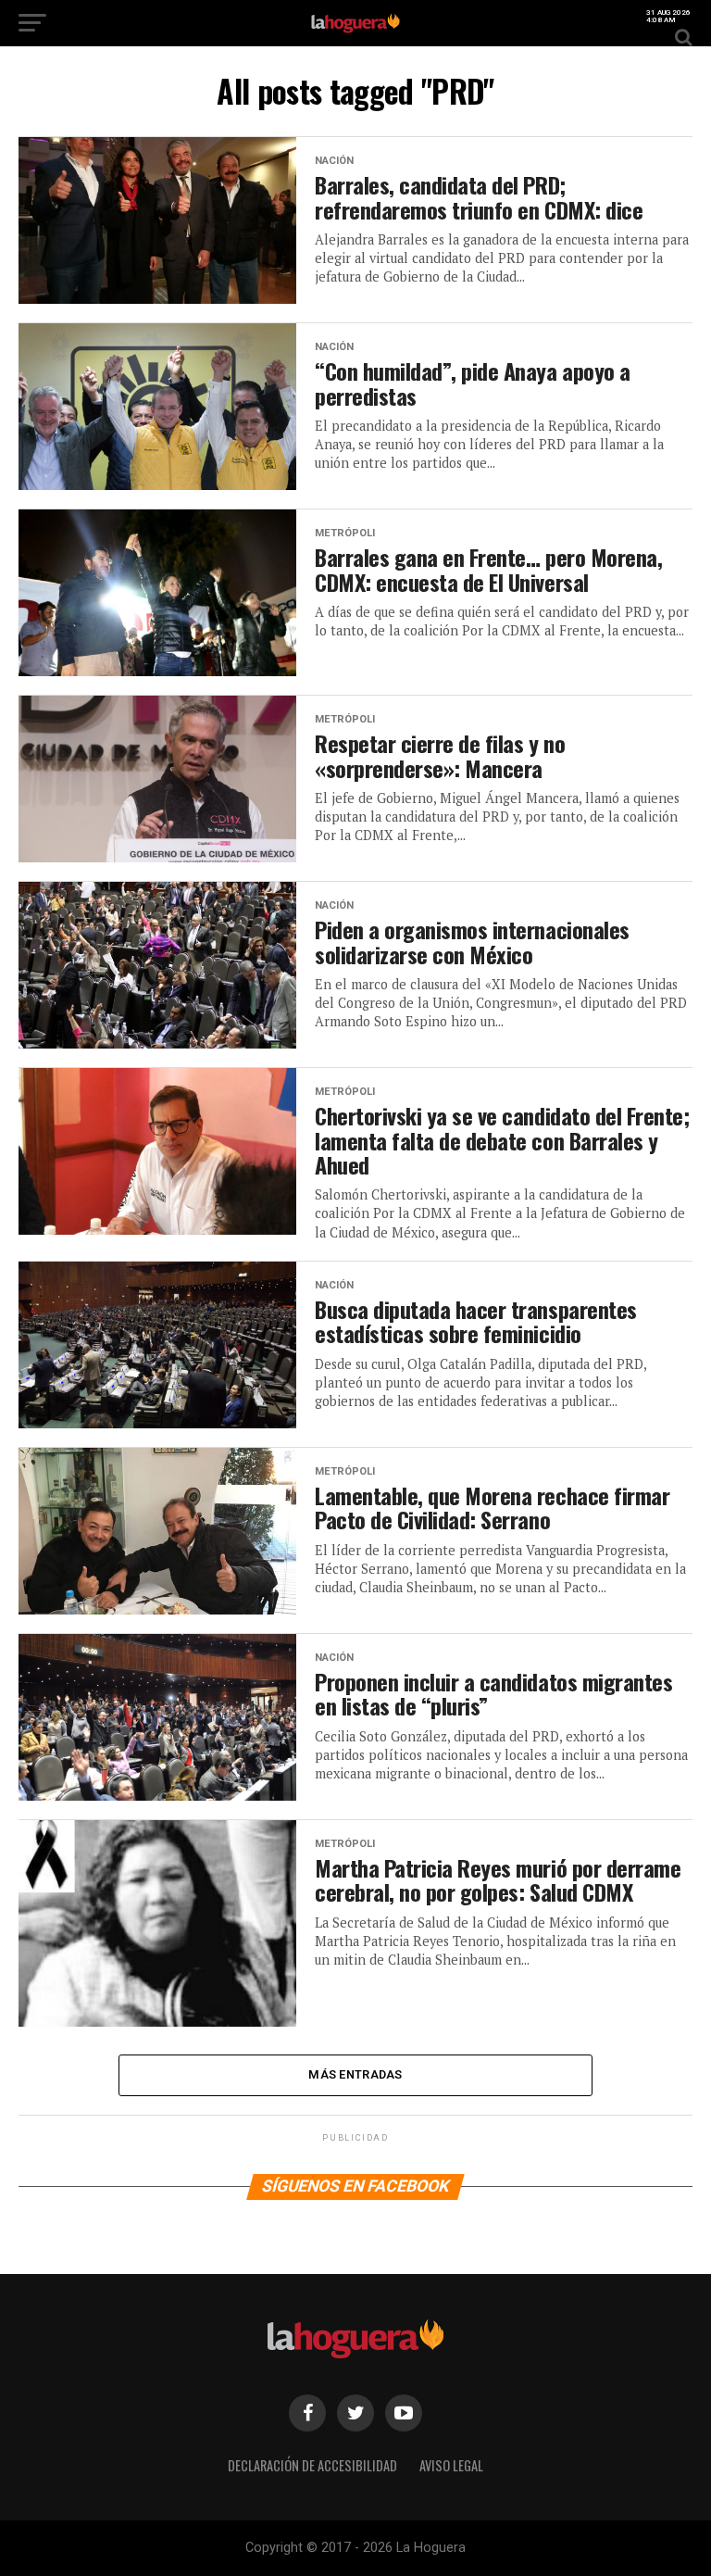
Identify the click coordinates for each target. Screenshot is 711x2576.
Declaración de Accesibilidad (312, 2465)
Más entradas (355, 2074)
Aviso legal (451, 2465)
